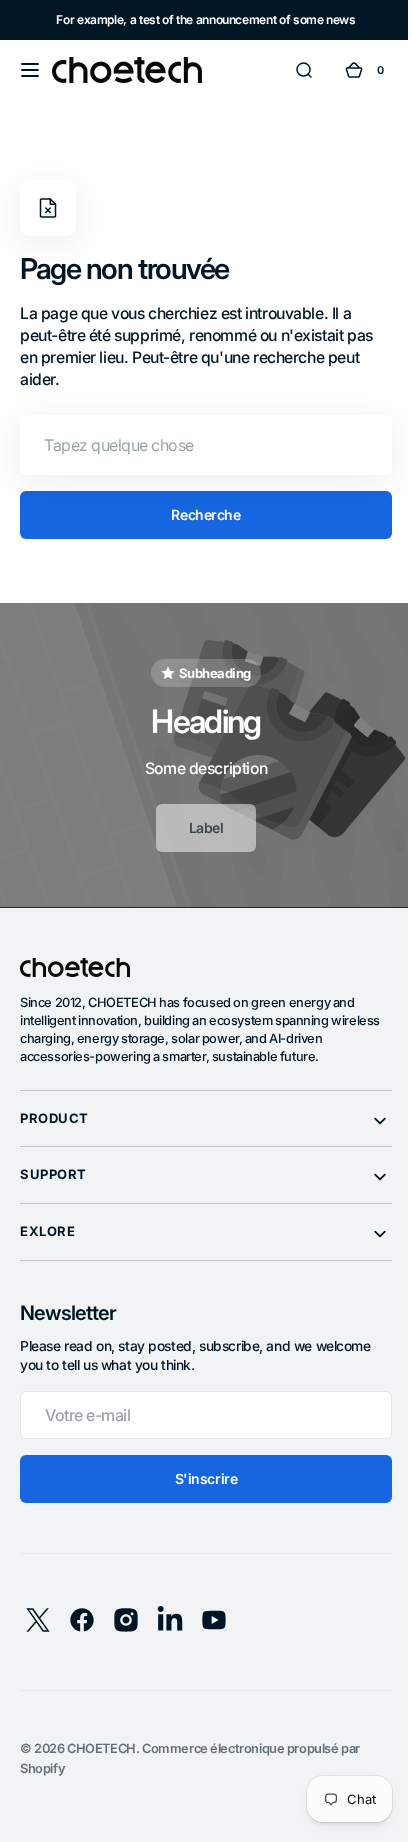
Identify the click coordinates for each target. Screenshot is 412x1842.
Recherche (198, 514)
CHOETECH (101, 1748)
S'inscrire (198, 1478)
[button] (30, 70)
